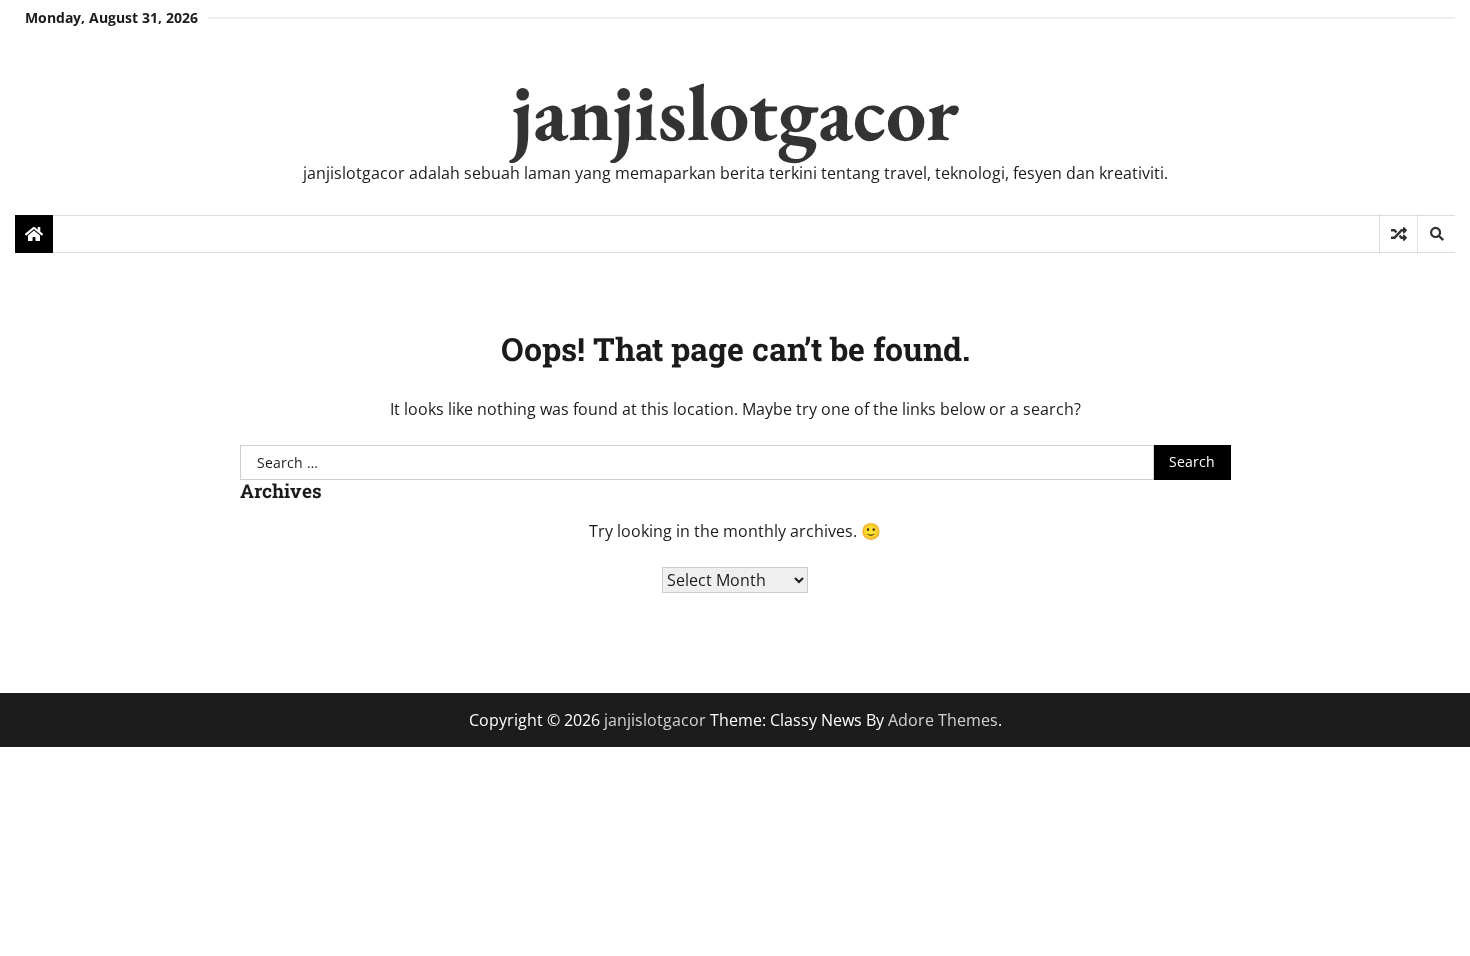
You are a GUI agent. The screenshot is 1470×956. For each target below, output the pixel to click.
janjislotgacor (735, 111)
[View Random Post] (1398, 234)
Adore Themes (943, 720)
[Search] (1436, 234)
